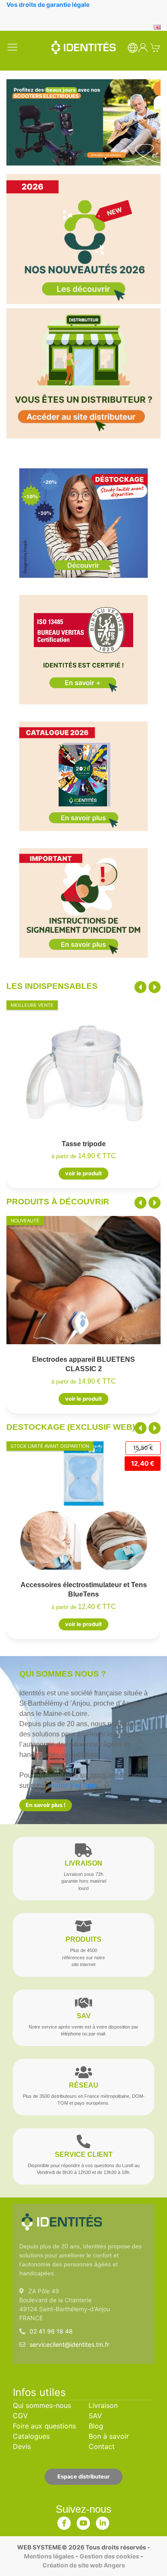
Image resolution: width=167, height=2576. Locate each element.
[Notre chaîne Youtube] (83, 2521)
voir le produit (83, 1173)
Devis (22, 2446)
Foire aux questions (44, 2426)
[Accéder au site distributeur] (83, 373)
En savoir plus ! (46, 1805)
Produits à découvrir (58, 1202)
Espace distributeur (83, 2477)
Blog (96, 2426)
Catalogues (31, 2436)
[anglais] (157, 26)
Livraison (103, 2405)
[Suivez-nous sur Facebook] (64, 2521)
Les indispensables (52, 986)
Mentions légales (49, 2556)
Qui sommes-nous (42, 2405)
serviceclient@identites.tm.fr (69, 2344)
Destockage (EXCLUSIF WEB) (71, 1427)
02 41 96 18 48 (51, 2331)
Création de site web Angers (84, 2565)
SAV (95, 2416)
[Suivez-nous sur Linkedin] (103, 2521)
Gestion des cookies (109, 2556)
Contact (102, 2446)
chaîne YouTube (72, 1785)
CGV (20, 2416)
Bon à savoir (109, 2436)
